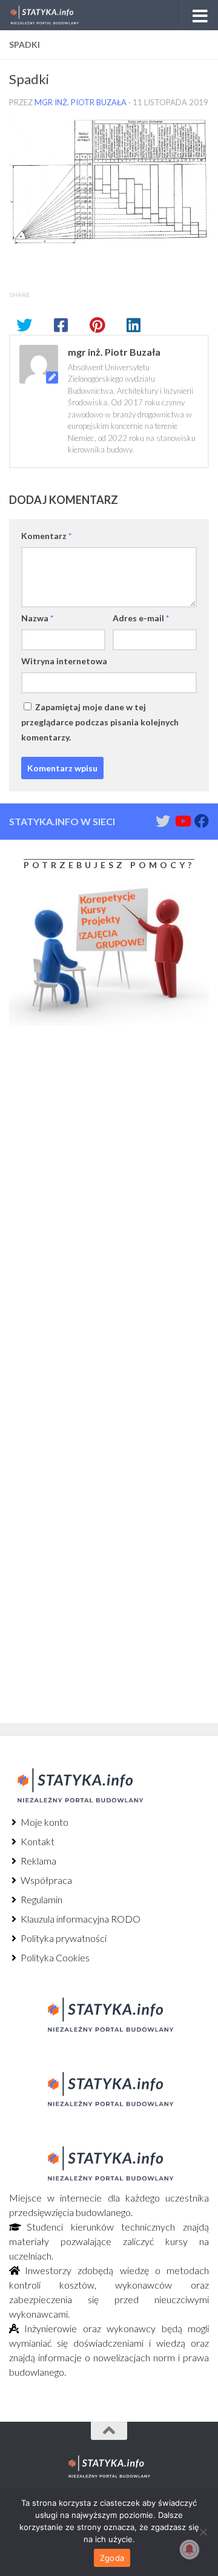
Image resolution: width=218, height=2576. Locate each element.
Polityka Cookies (54, 1957)
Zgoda (112, 2558)
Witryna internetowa (64, 661)
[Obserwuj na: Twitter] (163, 821)
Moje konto (44, 1822)
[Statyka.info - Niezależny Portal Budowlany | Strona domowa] (56, 15)
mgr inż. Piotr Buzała (81, 102)
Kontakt (37, 1841)
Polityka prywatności (63, 1938)
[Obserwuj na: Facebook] (202, 821)
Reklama (38, 1861)
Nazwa (37, 618)
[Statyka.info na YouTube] (182, 821)
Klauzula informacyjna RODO (80, 1919)
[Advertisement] (85, 1136)
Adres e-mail (141, 618)
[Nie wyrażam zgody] (203, 2532)
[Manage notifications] (190, 2549)
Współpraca (45, 1880)
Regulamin (41, 1899)
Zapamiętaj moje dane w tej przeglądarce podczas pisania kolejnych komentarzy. (100, 722)
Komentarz (46, 536)
